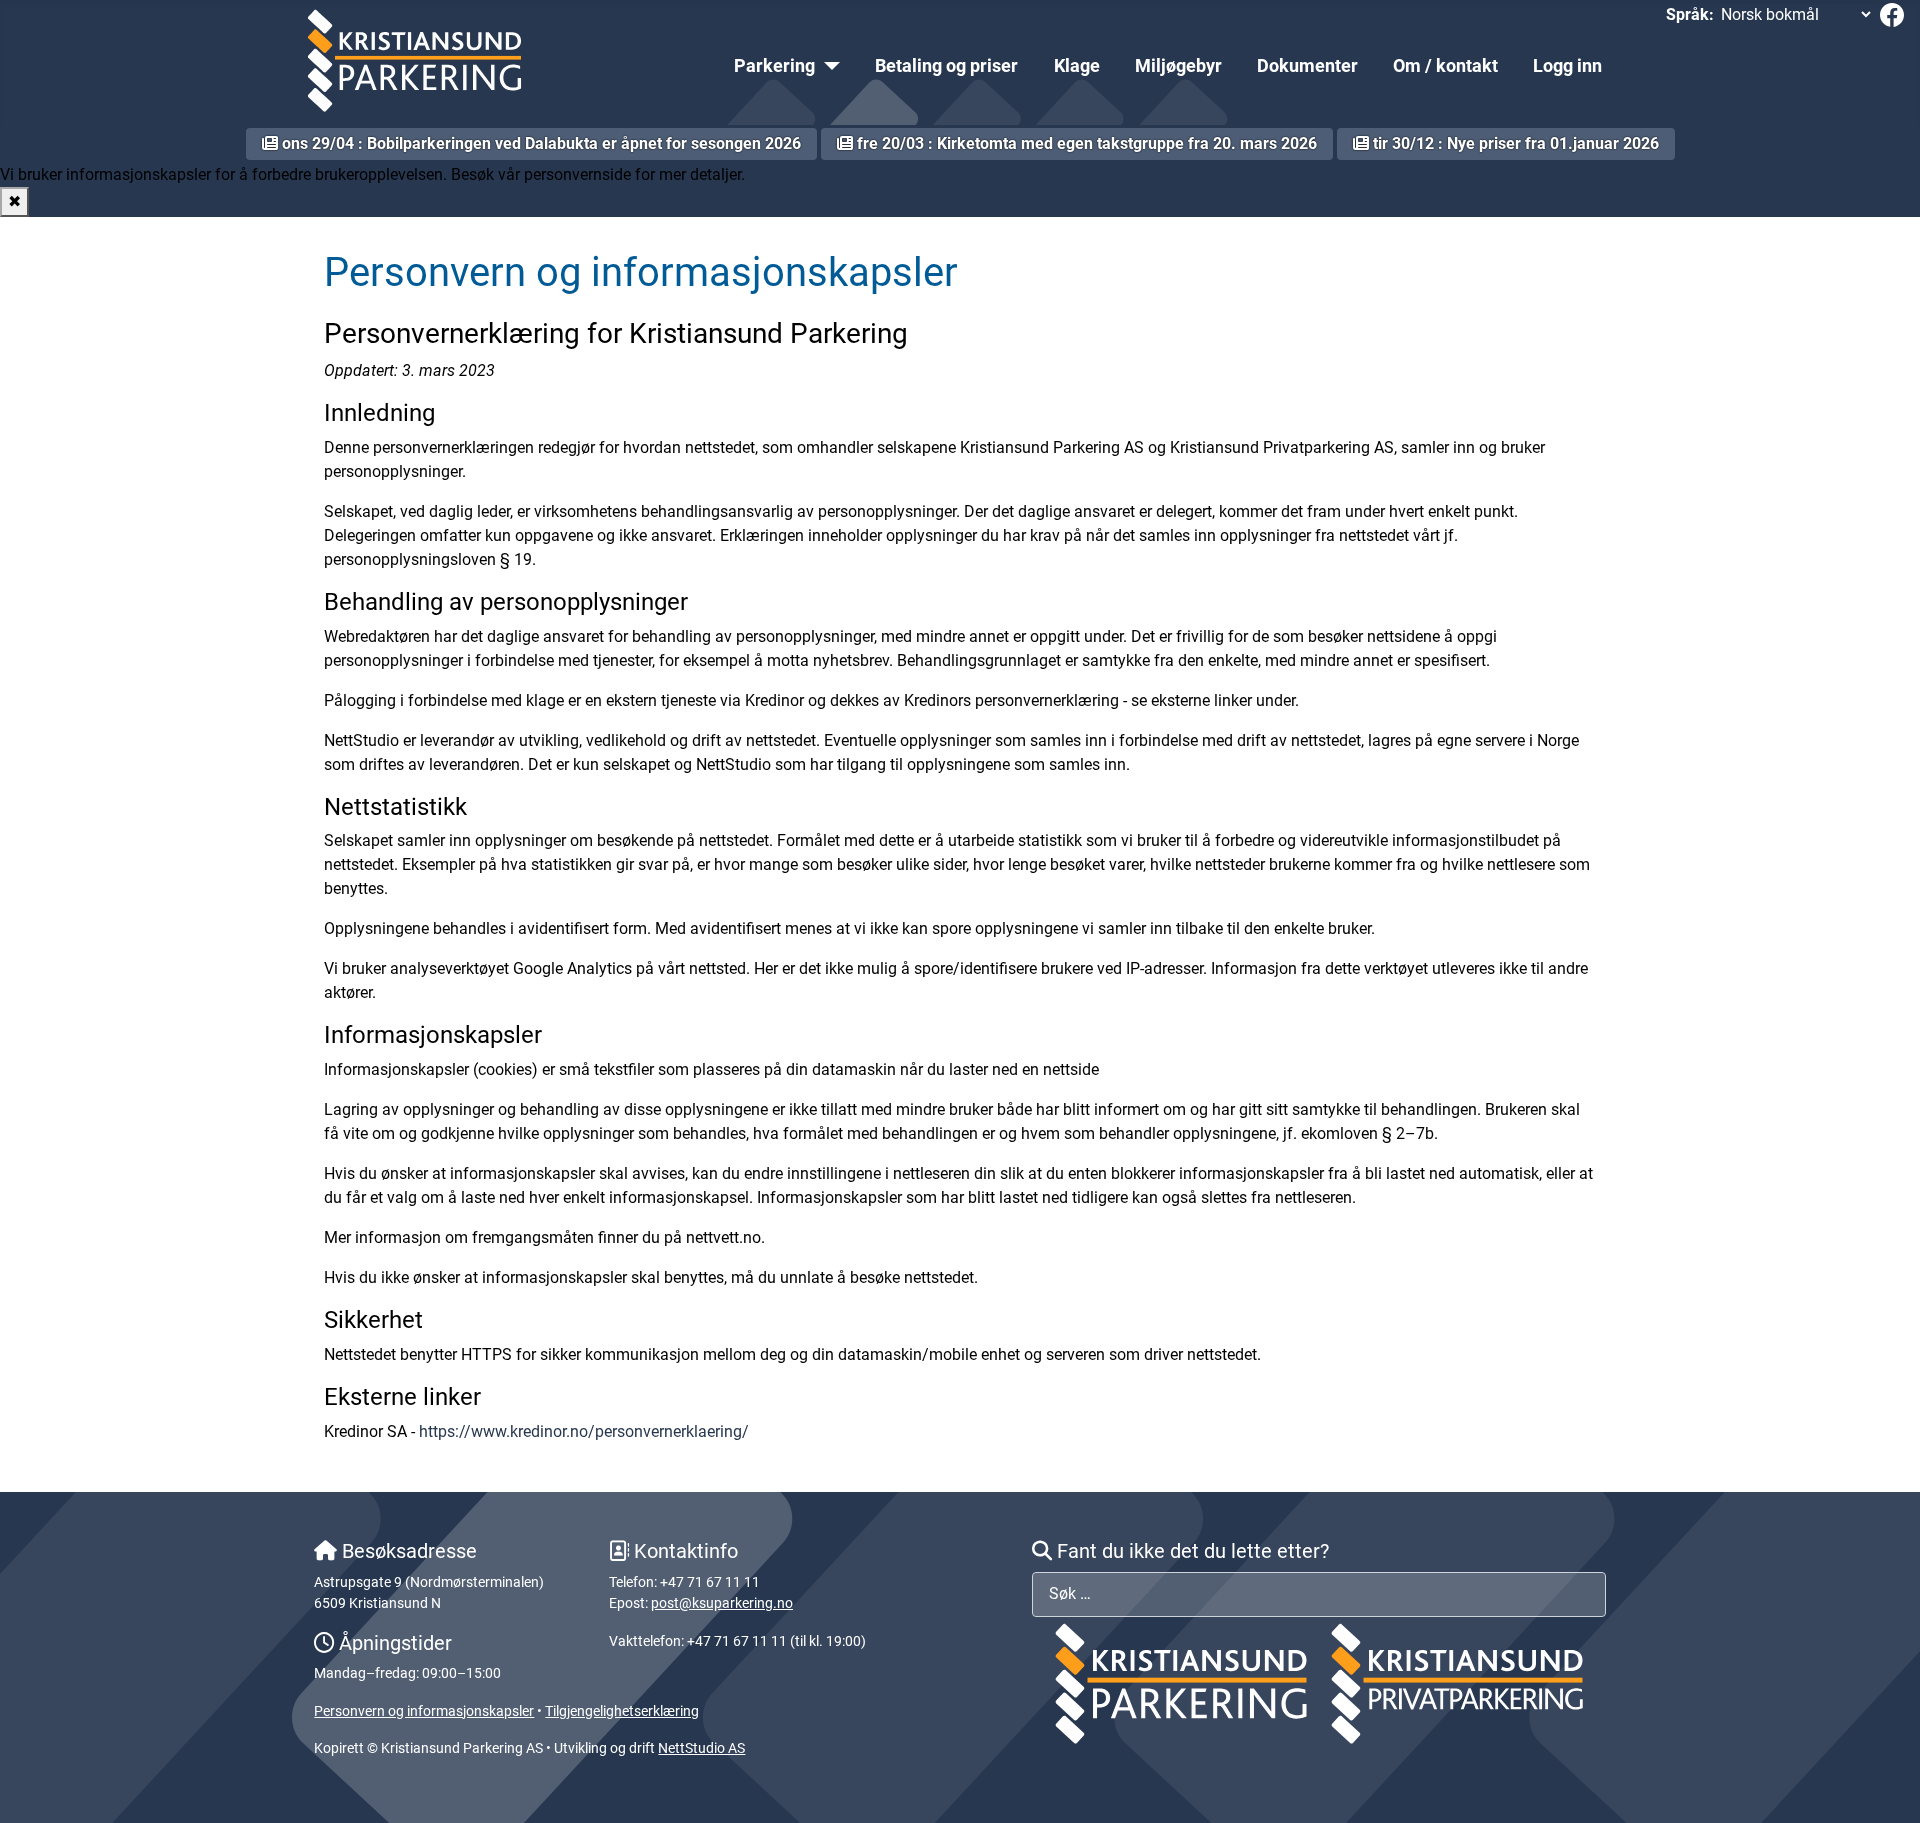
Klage (1077, 66)
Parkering (774, 66)
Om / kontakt (1445, 66)
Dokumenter (1307, 66)
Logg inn (1567, 66)
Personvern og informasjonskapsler (424, 1711)
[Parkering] (827, 66)
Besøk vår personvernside (541, 174)
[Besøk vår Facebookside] (1892, 13)
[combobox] (1318, 1594)
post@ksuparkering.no (722, 1603)
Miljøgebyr (1178, 66)
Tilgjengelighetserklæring (622, 1711)
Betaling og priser (946, 66)
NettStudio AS (701, 1748)
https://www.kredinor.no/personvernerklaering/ (584, 1431)
